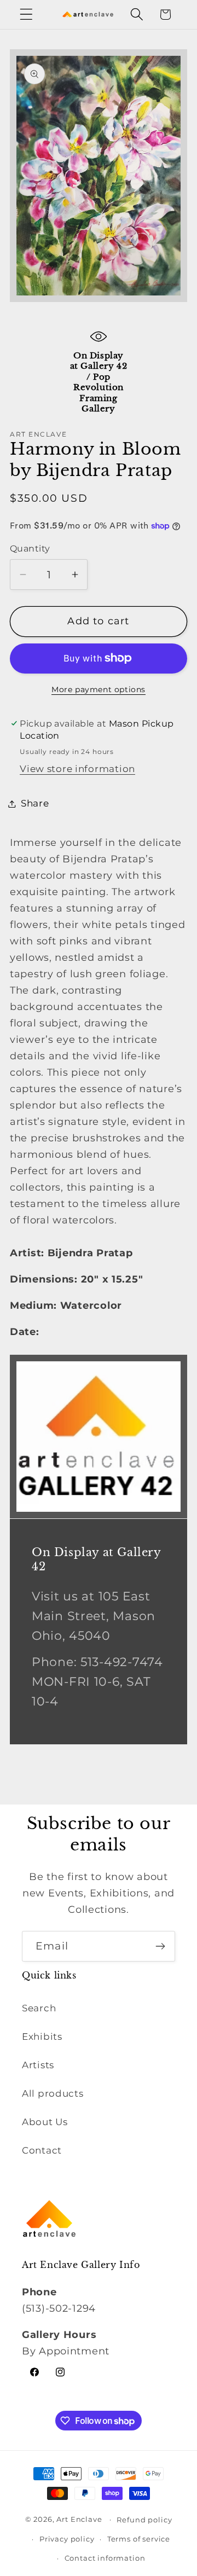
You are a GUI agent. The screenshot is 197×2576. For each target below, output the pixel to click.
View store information (77, 769)
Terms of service (139, 2539)
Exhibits (42, 2037)
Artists (38, 2065)
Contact (42, 2150)
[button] (27, 14)
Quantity (30, 549)
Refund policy (144, 2520)
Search (39, 2008)
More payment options (99, 689)
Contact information (105, 2558)
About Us (45, 2122)
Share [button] (35, 803)
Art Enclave (79, 2519)
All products (53, 2093)
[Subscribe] (160, 1946)
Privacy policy (67, 2539)
